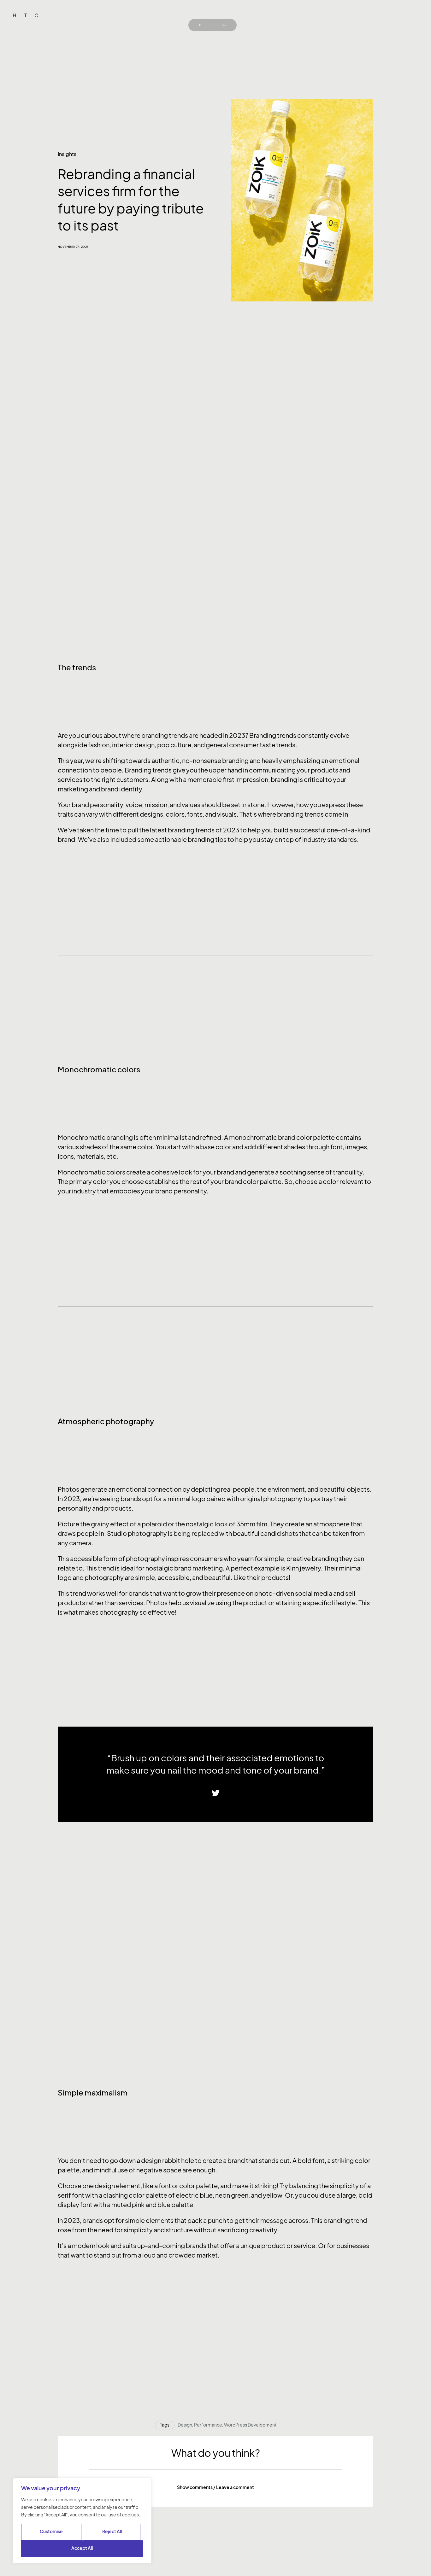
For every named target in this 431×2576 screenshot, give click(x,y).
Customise (51, 2531)
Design (185, 2425)
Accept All (82, 2548)
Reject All (112, 2531)
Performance (208, 2425)
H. (201, 25)
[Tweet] (216, 1793)
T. (213, 25)
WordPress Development (250, 2425)
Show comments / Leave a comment (215, 2487)
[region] (82, 2521)
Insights (67, 154)
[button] (215, 2487)
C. (224, 25)
